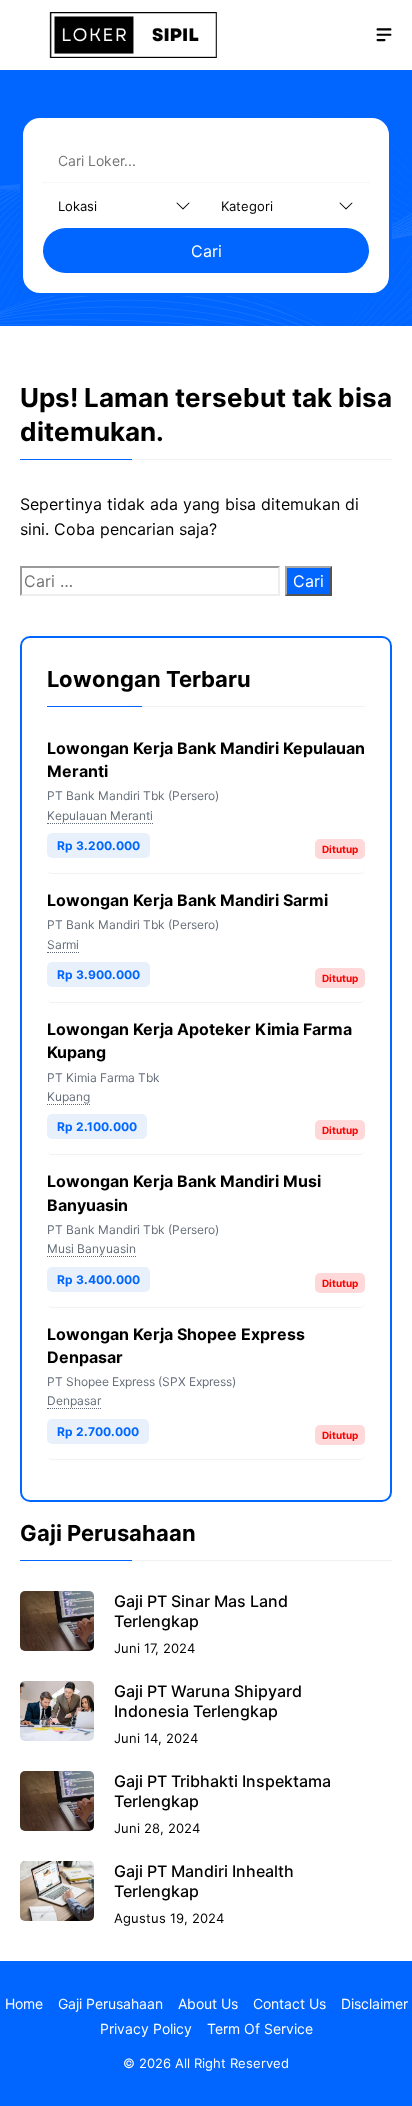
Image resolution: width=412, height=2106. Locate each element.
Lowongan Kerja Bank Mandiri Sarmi (187, 900)
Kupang (68, 1096)
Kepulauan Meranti (100, 815)
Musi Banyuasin (91, 1248)
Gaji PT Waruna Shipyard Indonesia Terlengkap (208, 1701)
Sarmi (63, 944)
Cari (206, 251)
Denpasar (74, 1400)
